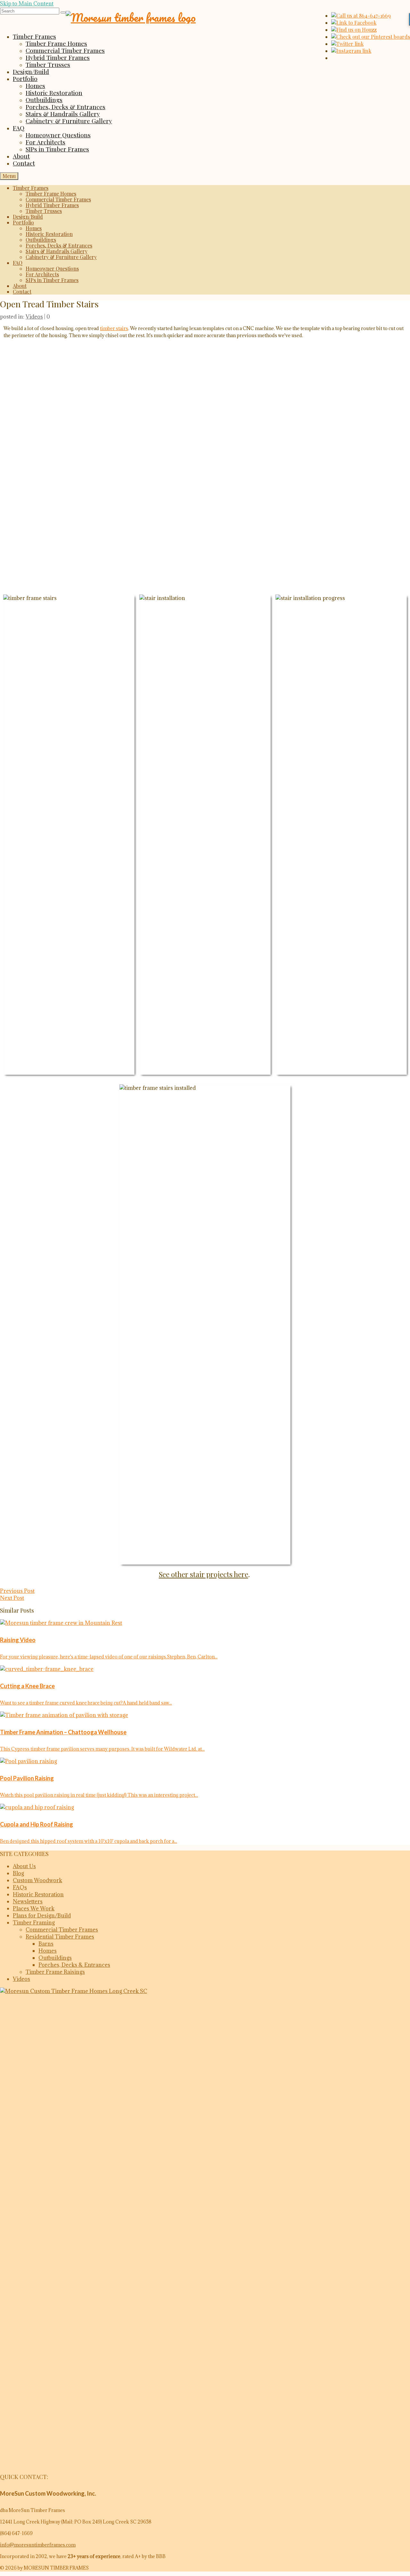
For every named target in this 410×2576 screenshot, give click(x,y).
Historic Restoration (38, 1894)
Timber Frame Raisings (55, 1972)
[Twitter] (347, 44)
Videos (34, 317)
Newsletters (28, 1901)
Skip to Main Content (27, 4)
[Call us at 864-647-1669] (361, 16)
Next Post (12, 1598)
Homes (48, 1951)
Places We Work (34, 1908)
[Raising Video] (205, 1623)
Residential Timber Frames (60, 1937)
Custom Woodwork (37, 1880)
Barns (46, 1944)
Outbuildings (55, 1958)
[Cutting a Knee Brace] (205, 1669)
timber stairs (114, 328)
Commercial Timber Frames (62, 1930)
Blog (18, 1873)
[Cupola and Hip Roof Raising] (205, 1807)
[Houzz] (354, 30)
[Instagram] (351, 51)
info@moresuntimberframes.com (38, 2545)
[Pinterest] (371, 37)
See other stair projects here (204, 1574)
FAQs (20, 1887)
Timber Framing (34, 1923)
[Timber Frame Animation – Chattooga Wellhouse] (205, 1715)
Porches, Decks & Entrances (74, 1965)
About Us (24, 1866)
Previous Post (17, 1591)
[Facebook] (354, 23)
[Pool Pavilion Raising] (205, 1761)
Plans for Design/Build (42, 1916)
